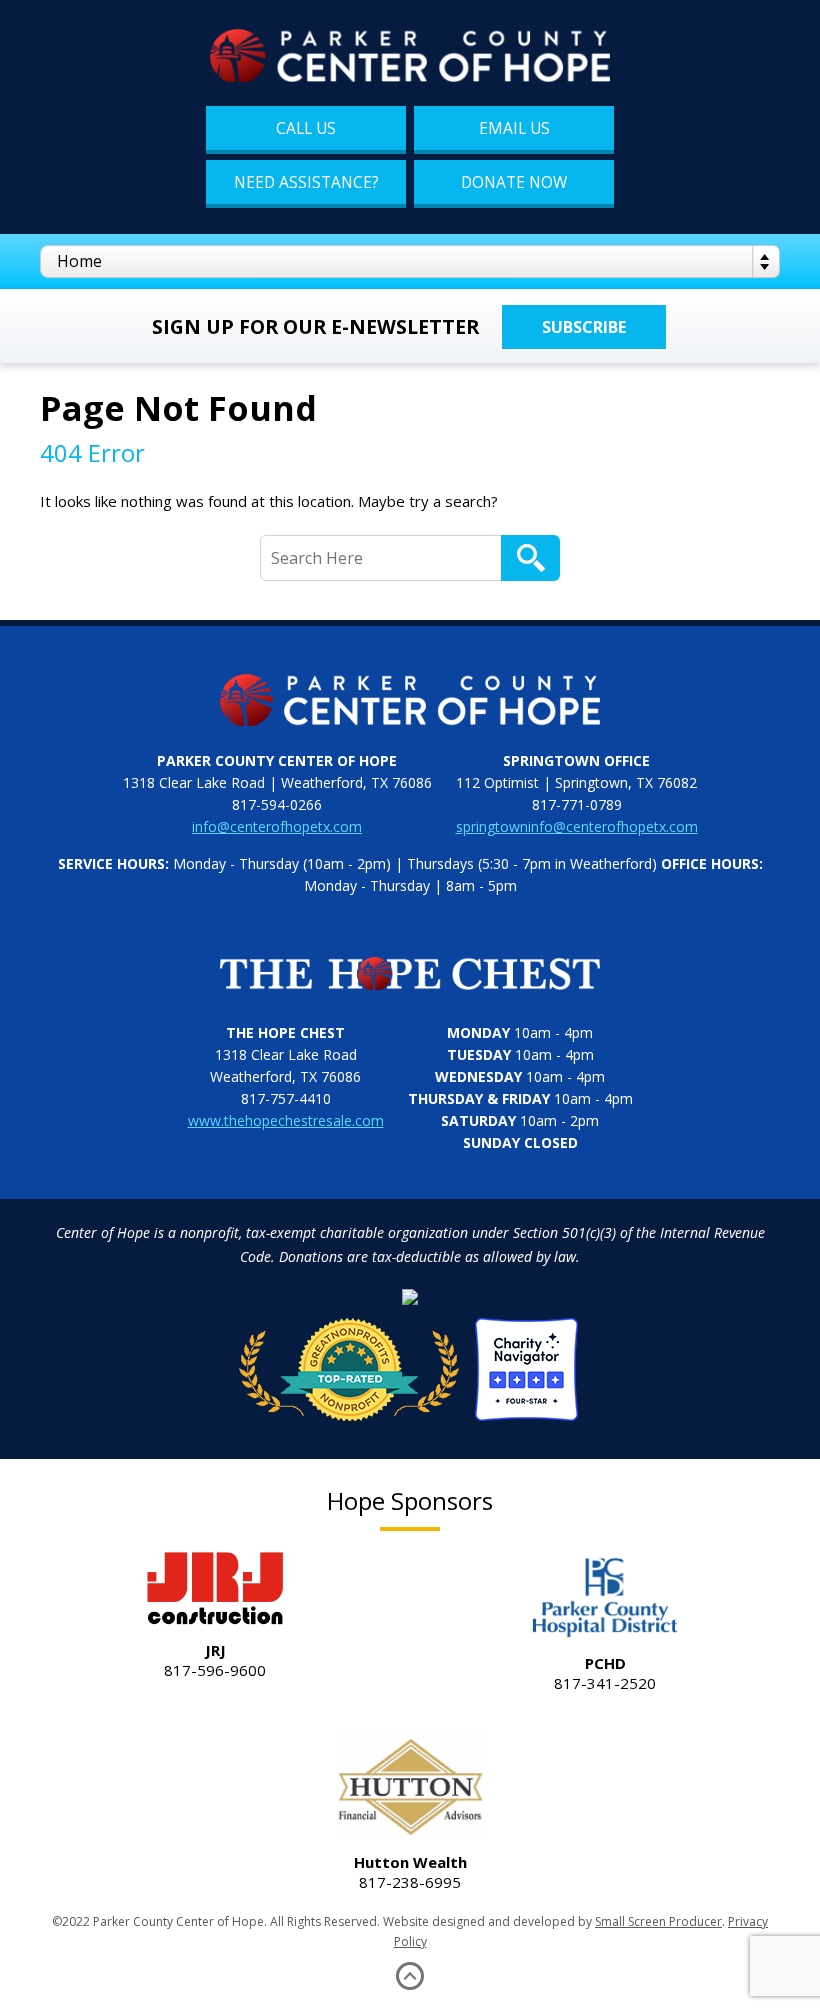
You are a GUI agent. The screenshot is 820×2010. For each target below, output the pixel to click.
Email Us (514, 128)
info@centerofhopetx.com (277, 826)
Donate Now (514, 182)
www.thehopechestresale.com (286, 1120)
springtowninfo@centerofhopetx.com (577, 826)
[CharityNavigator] (410, 1363)
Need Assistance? (306, 182)
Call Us (306, 128)
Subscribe (584, 327)
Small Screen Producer (658, 1921)
